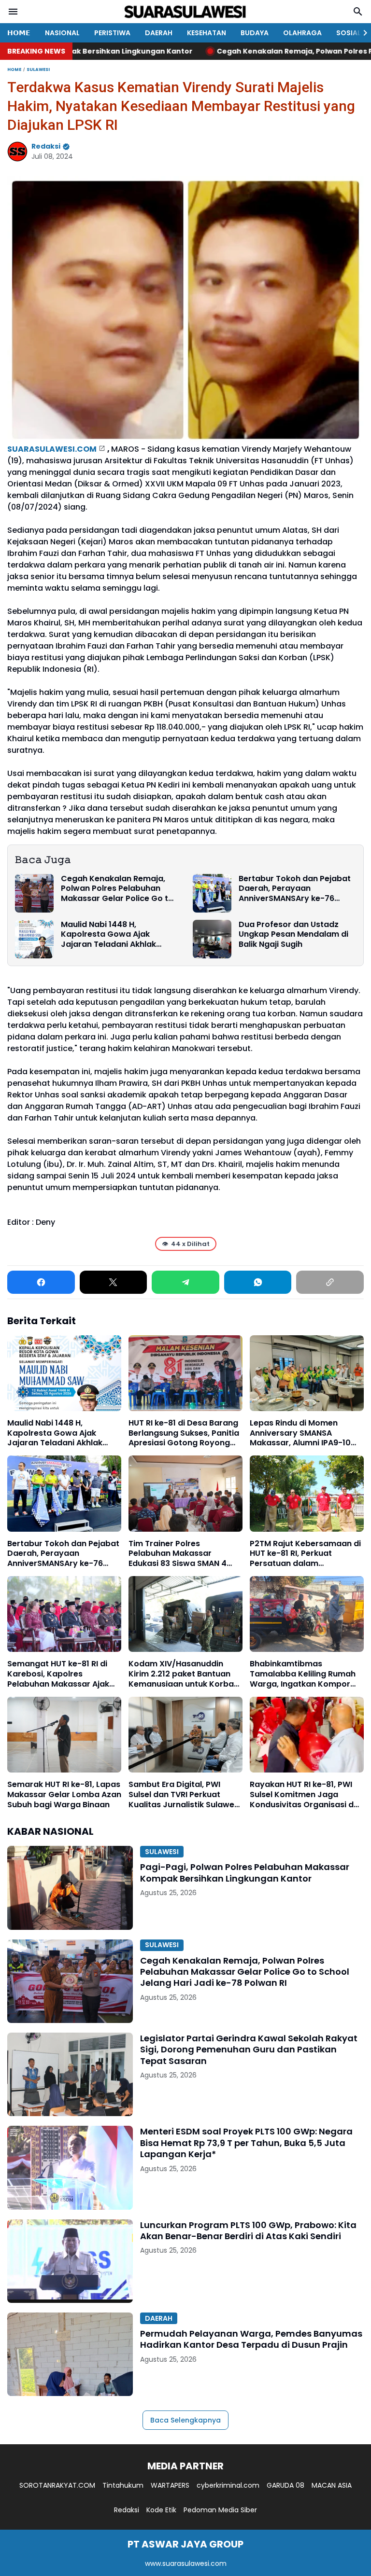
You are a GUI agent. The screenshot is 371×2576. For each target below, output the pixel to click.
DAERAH (159, 33)
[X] (114, 1282)
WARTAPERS (170, 2485)
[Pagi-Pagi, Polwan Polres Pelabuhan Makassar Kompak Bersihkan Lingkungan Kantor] (70, 1888)
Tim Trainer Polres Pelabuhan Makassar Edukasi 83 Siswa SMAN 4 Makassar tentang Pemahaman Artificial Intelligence (178, 1554)
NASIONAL (62, 33)
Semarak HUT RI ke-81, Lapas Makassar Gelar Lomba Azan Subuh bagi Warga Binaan (64, 1795)
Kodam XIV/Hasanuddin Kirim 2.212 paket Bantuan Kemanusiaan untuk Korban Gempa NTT (184, 1674)
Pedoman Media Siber (220, 2510)
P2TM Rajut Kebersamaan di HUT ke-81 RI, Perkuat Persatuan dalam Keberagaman (305, 1554)
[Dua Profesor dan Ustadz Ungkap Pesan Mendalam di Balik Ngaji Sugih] (212, 939)
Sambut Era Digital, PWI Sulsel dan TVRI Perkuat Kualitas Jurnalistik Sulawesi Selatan (185, 1795)
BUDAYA (255, 33)
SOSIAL (349, 33)
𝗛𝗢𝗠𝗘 (19, 33)
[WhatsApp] (258, 1282)
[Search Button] (358, 12)
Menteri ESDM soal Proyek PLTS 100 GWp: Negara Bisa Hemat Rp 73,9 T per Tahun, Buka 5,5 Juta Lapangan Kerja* (246, 2143)
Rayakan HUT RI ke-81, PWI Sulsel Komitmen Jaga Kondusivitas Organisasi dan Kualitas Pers (307, 1795)
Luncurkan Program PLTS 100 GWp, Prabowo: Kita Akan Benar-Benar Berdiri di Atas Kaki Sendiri (248, 2231)
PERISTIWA (112, 33)
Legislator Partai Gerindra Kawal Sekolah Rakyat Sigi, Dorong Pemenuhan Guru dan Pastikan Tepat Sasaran (249, 2050)
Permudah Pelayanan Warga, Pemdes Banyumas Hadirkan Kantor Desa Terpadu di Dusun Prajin (251, 2339)
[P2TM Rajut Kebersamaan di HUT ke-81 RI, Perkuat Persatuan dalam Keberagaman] (307, 1493)
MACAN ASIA (332, 2485)
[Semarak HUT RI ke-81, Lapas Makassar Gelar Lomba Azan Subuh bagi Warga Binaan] (64, 1735)
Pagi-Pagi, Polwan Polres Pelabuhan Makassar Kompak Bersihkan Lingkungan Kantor (245, 1873)
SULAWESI (162, 1852)
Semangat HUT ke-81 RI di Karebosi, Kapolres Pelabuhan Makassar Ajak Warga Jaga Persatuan (58, 1674)
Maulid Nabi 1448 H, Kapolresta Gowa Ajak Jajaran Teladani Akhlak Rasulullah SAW (108, 935)
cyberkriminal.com (228, 2485)
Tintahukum (123, 2485)
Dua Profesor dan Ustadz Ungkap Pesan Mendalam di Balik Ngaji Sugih (293, 935)
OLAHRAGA (302, 33)
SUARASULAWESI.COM (52, 449)
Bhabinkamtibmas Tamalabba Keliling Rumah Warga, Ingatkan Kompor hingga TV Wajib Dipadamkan (303, 1674)
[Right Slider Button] (361, 33)
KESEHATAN (207, 33)
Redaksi (127, 2510)
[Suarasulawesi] (185, 12)
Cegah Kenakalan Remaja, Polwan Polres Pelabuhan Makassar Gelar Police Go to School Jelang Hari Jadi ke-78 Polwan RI (117, 889)
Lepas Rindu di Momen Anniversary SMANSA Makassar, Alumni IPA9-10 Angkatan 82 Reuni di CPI (300, 1433)
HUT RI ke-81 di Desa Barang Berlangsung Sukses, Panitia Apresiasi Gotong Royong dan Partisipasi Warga (184, 1433)
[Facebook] (41, 1282)
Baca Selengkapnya (185, 2420)
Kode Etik (161, 2510)
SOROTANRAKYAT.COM (57, 2485)
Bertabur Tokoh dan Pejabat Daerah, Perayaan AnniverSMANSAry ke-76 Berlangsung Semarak (295, 889)
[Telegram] (185, 1282)
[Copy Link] (330, 1282)
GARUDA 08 (285, 2485)
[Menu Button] (13, 12)
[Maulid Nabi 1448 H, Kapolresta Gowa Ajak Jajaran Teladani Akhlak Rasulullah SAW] (34, 939)
